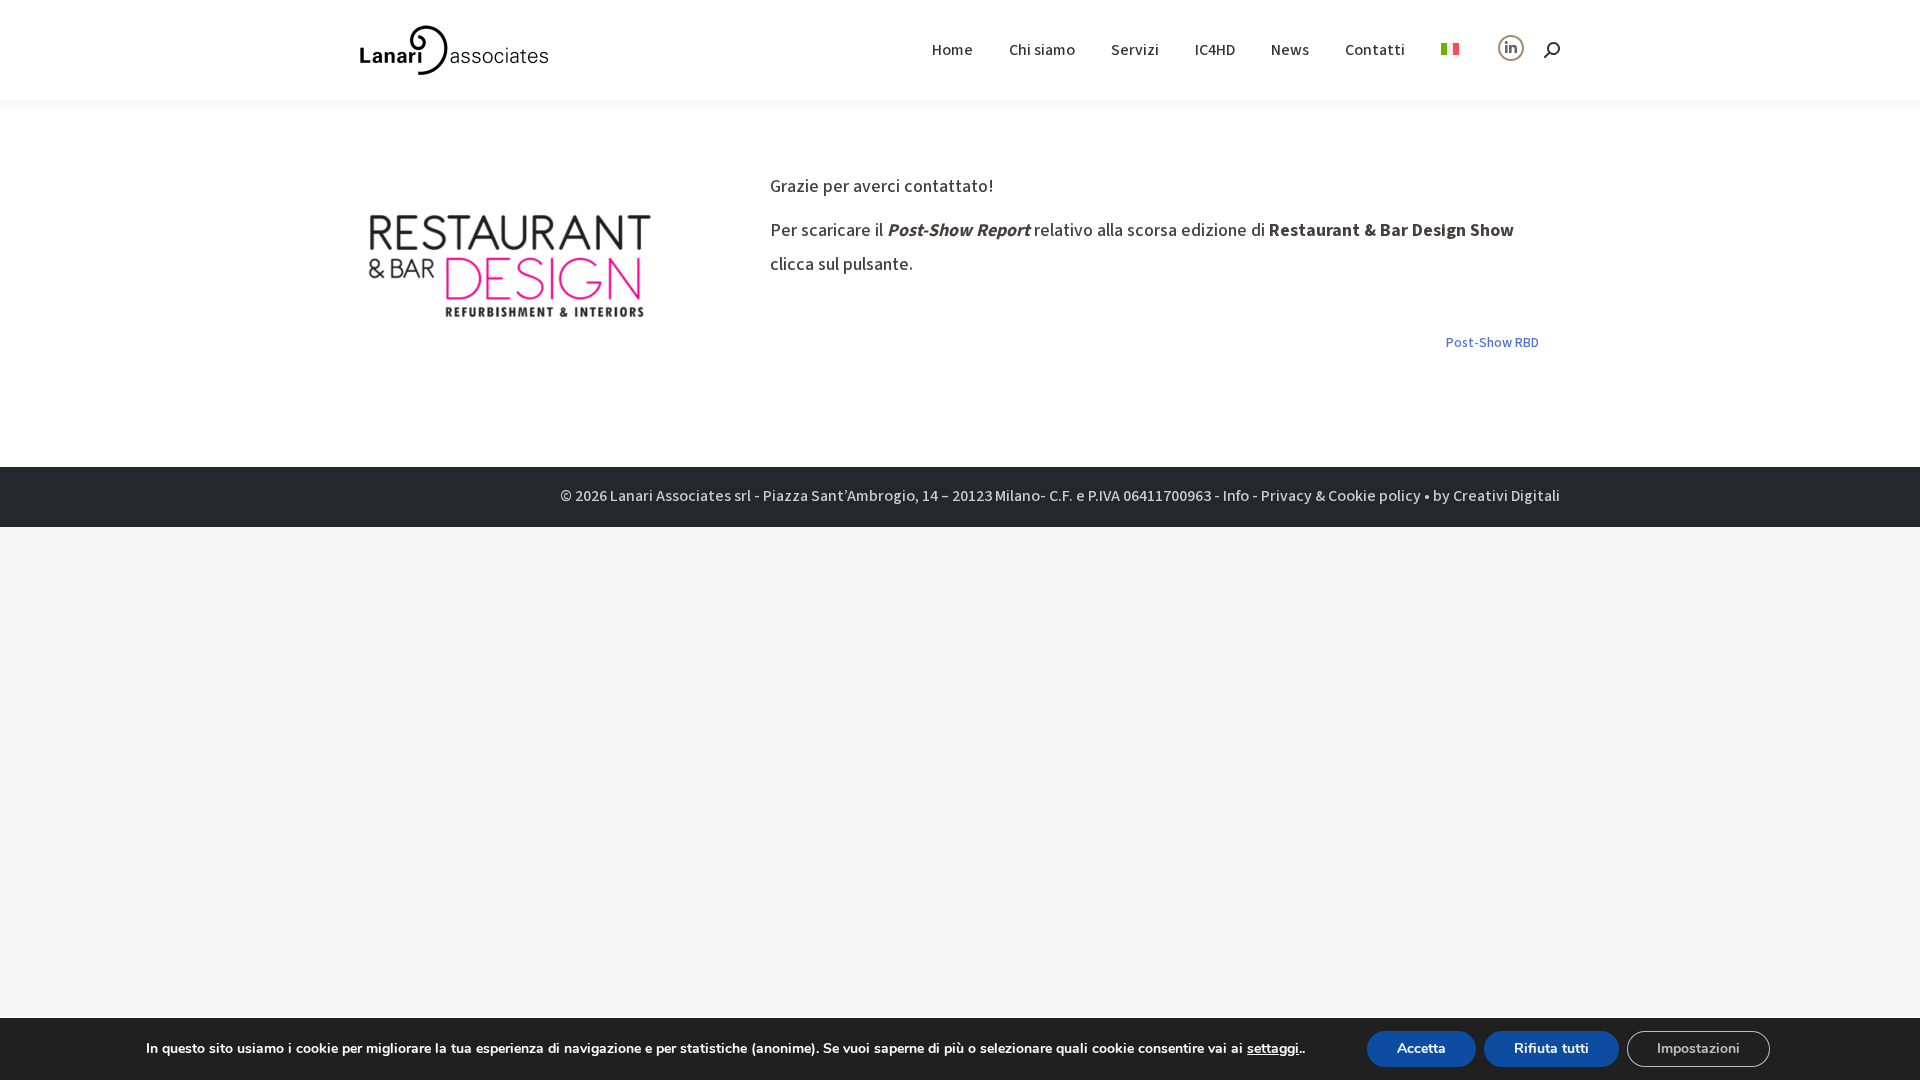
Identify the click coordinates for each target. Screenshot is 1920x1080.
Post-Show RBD (1492, 343)
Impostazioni (1698, 1048)
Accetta (1421, 1048)
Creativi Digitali (1506, 496)
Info (1236, 496)
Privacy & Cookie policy (1341, 496)
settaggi (1273, 1049)
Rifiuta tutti (1551, 1048)
